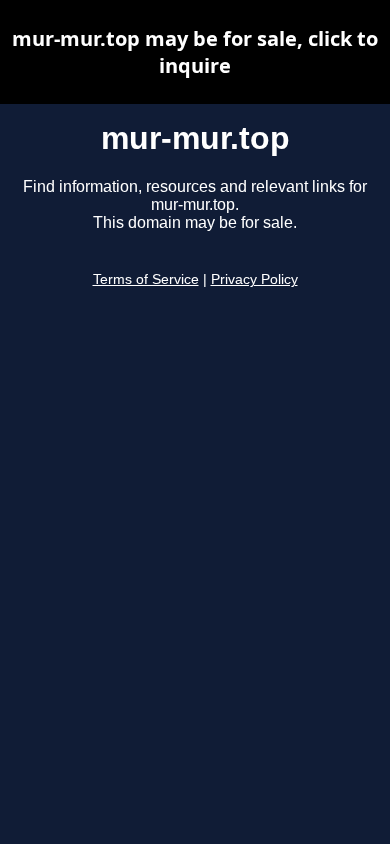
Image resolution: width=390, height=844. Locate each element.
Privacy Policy (254, 279)
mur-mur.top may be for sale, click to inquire (195, 52)
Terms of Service (146, 279)
